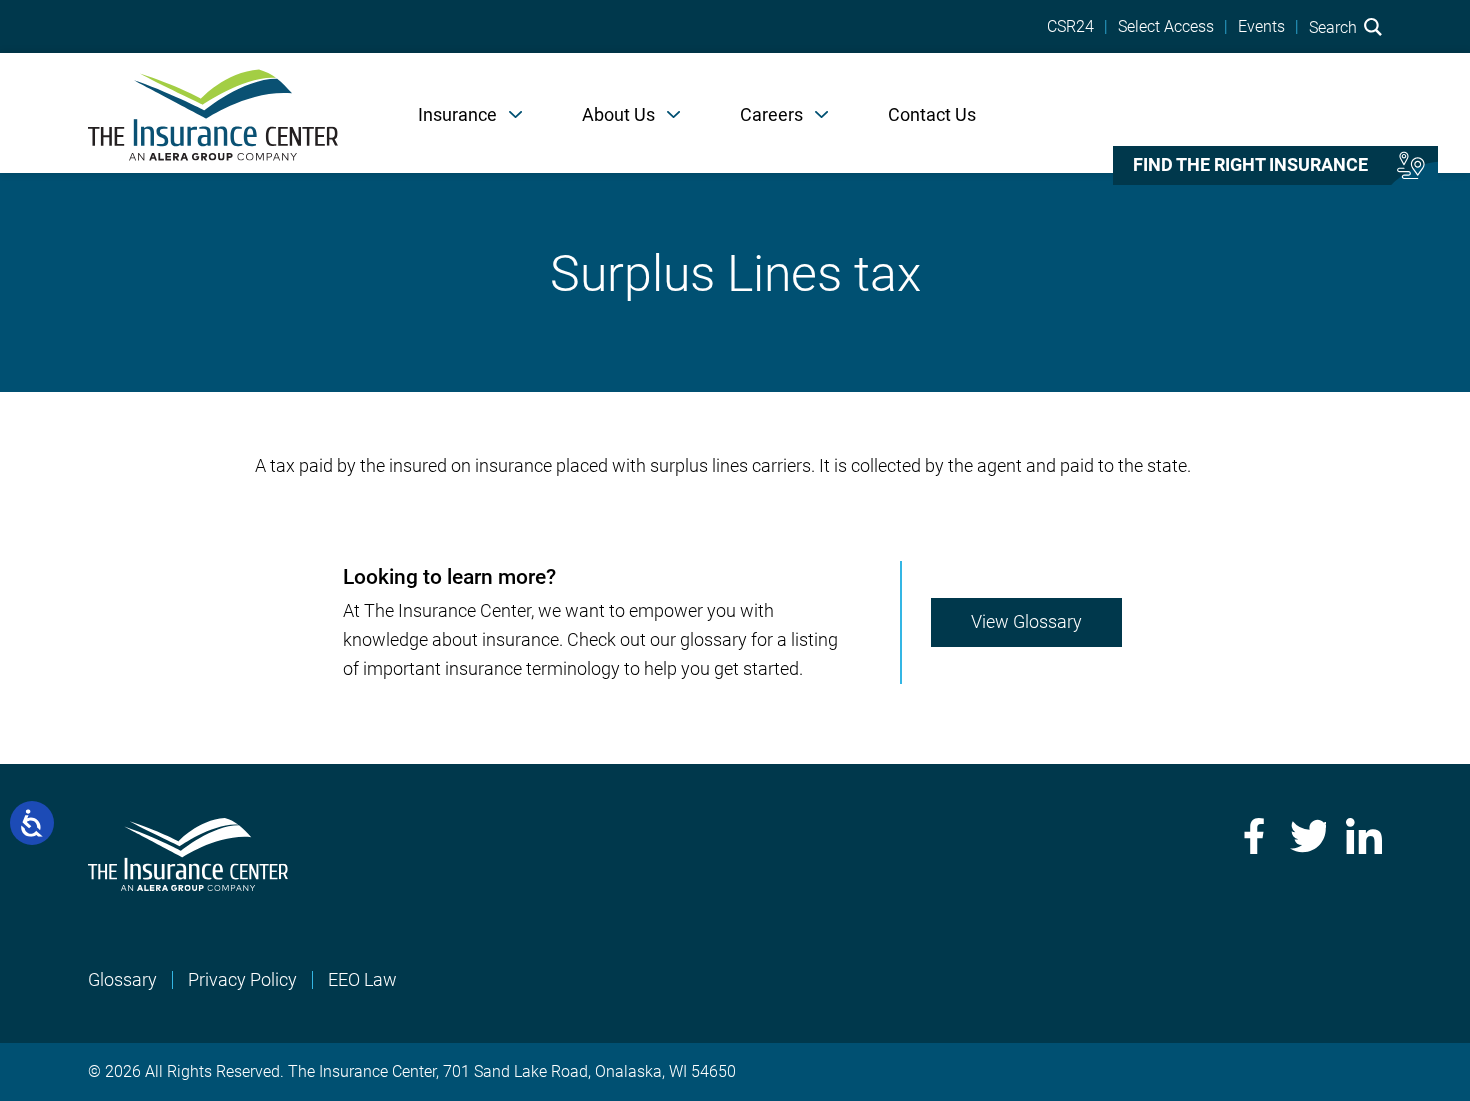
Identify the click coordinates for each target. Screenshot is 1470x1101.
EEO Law (362, 979)
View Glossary (1026, 621)
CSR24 (1070, 27)
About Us (618, 114)
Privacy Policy (242, 979)
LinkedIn (1364, 836)
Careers (771, 114)
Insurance (457, 114)
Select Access (1166, 27)
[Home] (213, 113)
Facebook (1252, 836)
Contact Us (932, 114)
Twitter (1308, 836)
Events (1261, 27)
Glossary (122, 979)
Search (1335, 27)
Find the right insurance (1250, 165)
